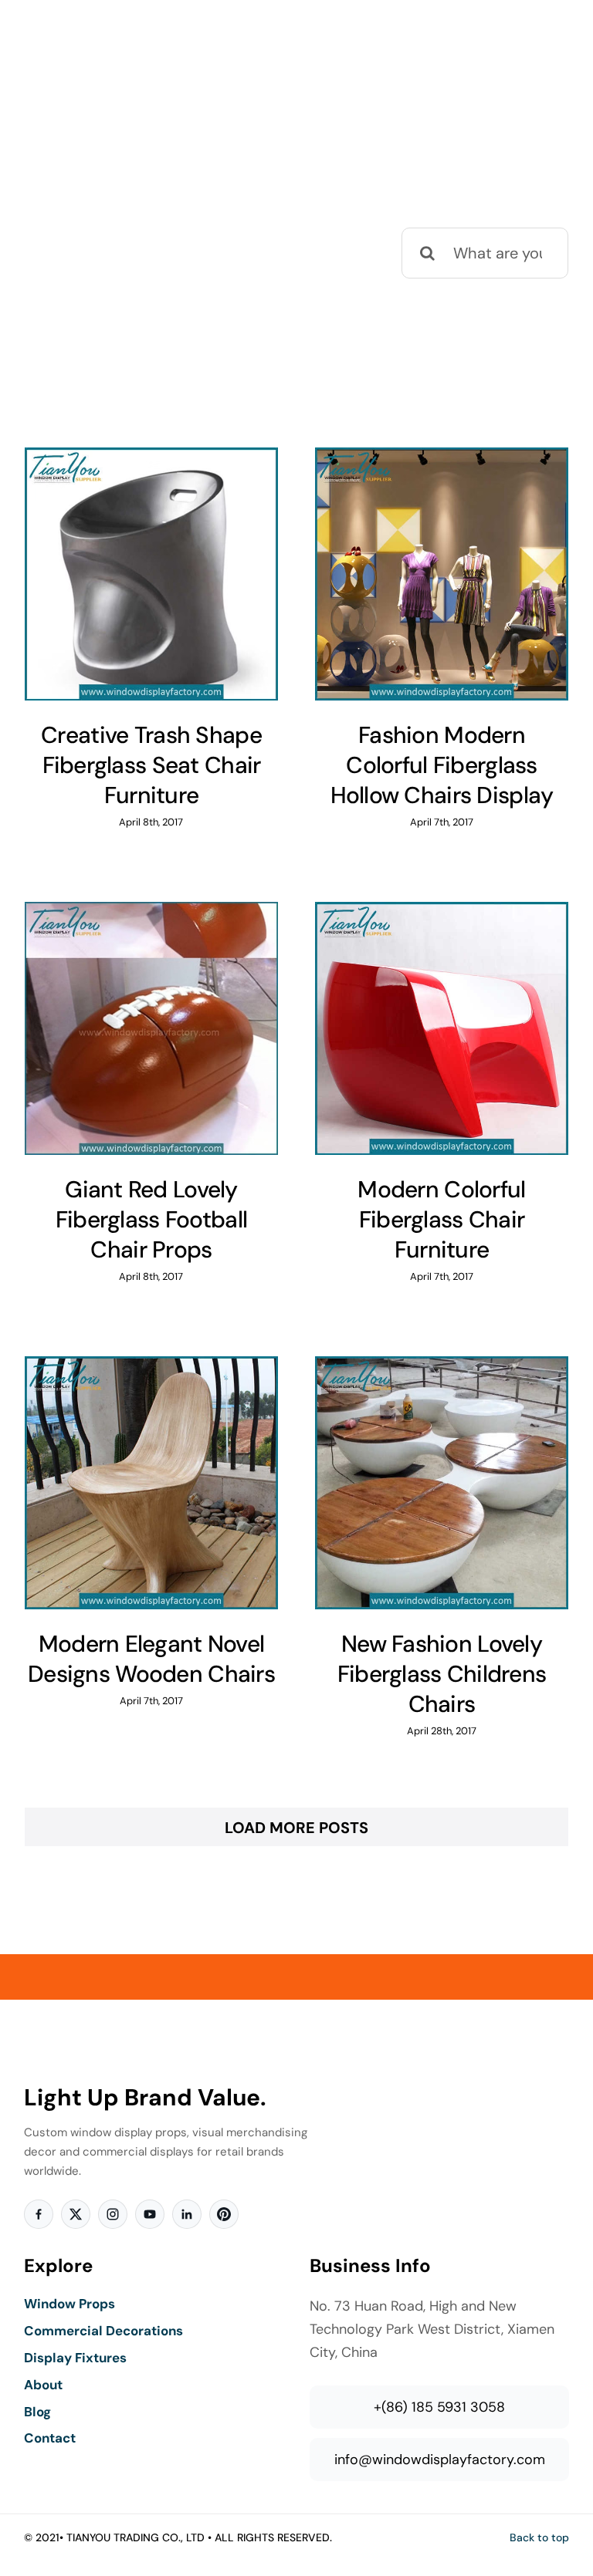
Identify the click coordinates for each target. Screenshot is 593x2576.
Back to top (539, 2537)
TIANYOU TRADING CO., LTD (136, 2537)
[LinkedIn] (187, 2214)
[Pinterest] (224, 2214)
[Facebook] (39, 2214)
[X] (76, 2214)
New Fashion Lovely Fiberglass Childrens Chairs (442, 1674)
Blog (37, 2412)
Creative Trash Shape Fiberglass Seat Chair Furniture (151, 765)
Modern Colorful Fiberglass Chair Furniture (441, 1219)
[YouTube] (150, 2214)
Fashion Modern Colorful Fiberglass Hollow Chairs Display (442, 765)
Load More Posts (296, 1828)
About (43, 2385)
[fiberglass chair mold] (151, 574)
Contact (50, 2438)
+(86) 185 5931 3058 (439, 2407)
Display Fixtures (75, 2358)
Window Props (69, 2304)
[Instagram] (113, 2214)
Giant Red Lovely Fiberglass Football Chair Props (151, 1219)
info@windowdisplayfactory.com (440, 2460)
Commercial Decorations (103, 2331)
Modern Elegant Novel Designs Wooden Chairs (151, 1659)
